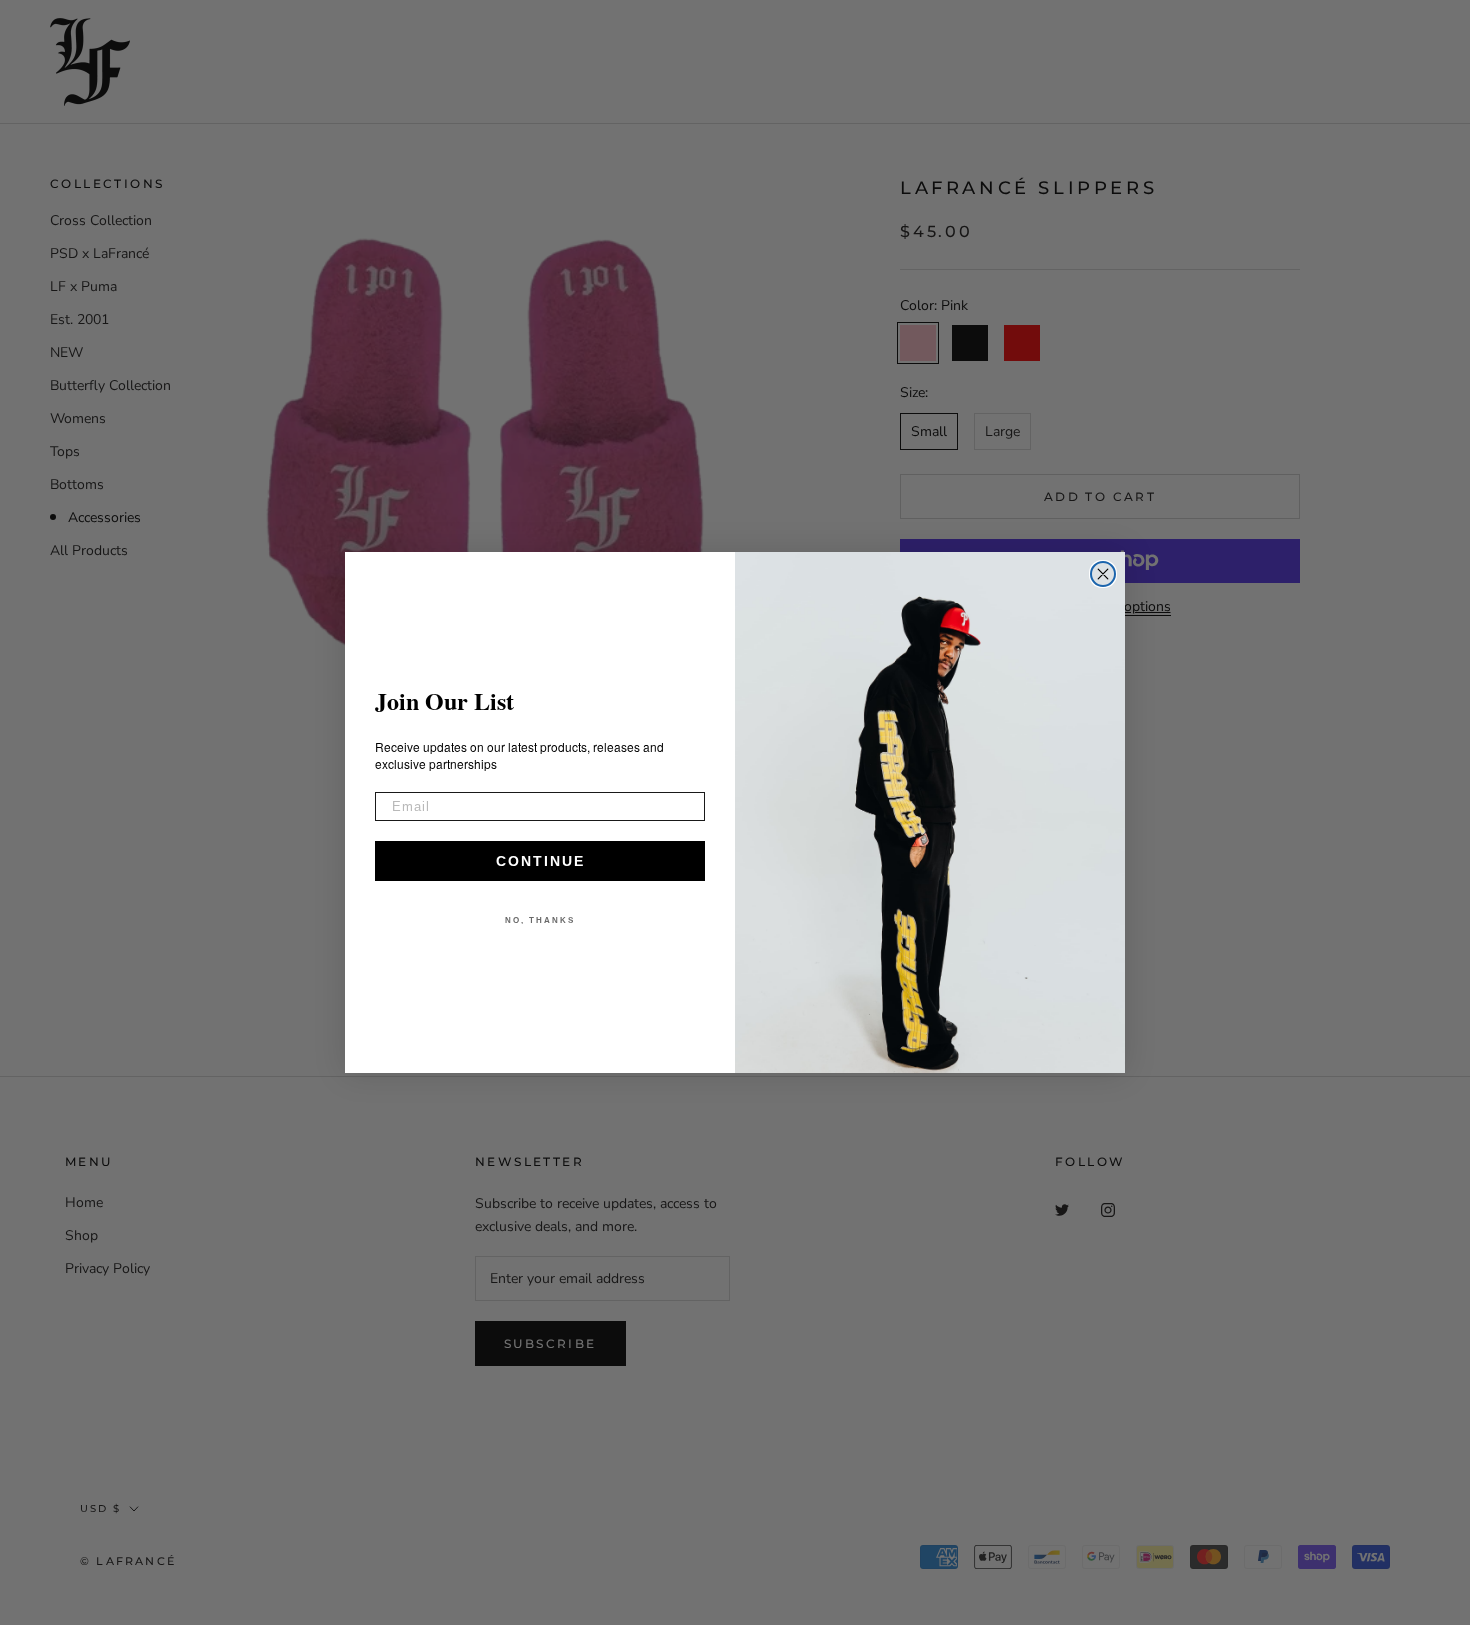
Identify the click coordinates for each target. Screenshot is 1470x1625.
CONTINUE (540, 861)
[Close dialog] (1103, 574)
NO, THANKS (540, 920)
